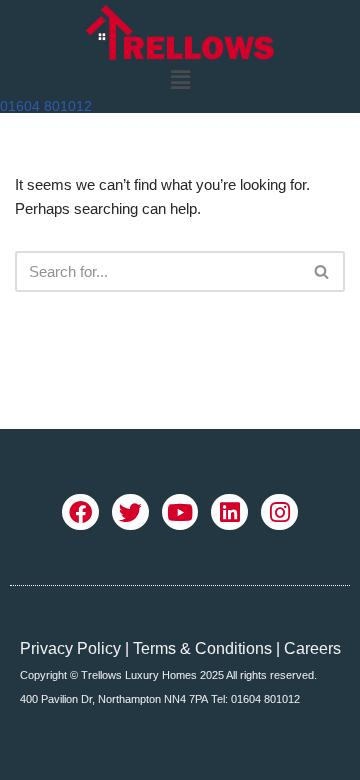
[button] (180, 80)
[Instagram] (279, 512)
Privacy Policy (70, 648)
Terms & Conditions (202, 648)
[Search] (322, 271)
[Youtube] (180, 512)
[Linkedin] (229, 512)
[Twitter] (130, 512)
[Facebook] (80, 512)
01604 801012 (46, 106)
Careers (312, 648)
